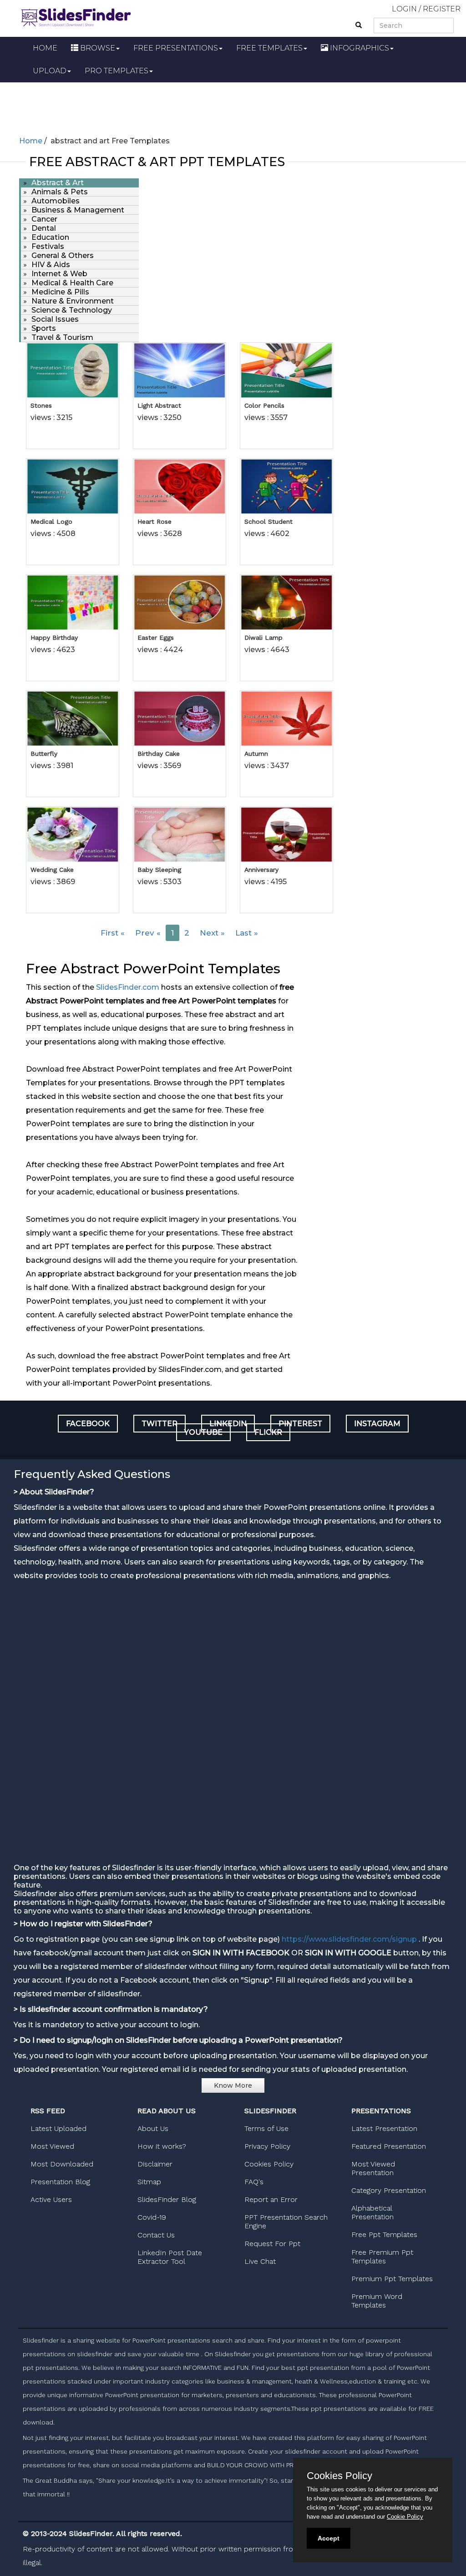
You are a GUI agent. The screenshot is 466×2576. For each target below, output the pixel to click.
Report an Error (271, 2199)
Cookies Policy (269, 2164)
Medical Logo (51, 521)
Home (31, 141)
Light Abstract (159, 405)
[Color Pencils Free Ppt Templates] (286, 370)
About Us (153, 2128)
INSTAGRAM (377, 1424)
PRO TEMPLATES (116, 71)
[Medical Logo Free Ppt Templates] (73, 486)
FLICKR (268, 1432)
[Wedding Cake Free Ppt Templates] (73, 835)
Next (212, 933)
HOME (45, 48)
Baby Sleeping (159, 870)
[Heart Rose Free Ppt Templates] (180, 486)
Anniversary (261, 870)
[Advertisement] (233, 107)
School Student (268, 521)
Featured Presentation (389, 2146)
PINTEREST (300, 1424)
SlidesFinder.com (128, 987)
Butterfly (44, 754)
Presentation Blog (60, 2182)
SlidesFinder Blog (167, 2199)
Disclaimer (155, 2164)
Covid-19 (152, 2217)
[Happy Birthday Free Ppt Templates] (73, 602)
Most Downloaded (62, 2164)
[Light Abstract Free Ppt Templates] (180, 370)
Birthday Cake (159, 754)
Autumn (256, 754)
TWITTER (160, 1424)
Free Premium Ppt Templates (382, 2257)
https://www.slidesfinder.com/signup (349, 1939)
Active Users (51, 2199)
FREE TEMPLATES (269, 48)
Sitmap (149, 2182)
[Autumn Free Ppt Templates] (286, 719)
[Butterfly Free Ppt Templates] (73, 719)
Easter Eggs (156, 638)
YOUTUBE (203, 1432)
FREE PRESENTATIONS (176, 48)
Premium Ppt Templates (392, 2279)
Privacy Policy (267, 2146)
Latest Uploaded (58, 2128)
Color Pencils (264, 405)
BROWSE (97, 48)
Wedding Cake (52, 870)
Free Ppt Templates (384, 2234)
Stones (41, 405)
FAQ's (254, 2182)
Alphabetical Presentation (372, 2212)
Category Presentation (389, 2190)
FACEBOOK (88, 1424)
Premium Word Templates (377, 2301)
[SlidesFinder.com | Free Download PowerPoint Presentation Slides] (76, 16)
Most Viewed (52, 2146)
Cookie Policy (405, 2517)
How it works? (162, 2146)
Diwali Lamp (263, 638)
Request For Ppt (272, 2244)
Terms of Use (266, 2128)
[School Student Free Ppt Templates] (286, 486)
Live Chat (260, 2261)
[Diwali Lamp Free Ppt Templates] (286, 602)
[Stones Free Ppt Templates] (73, 370)
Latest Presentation (384, 2128)
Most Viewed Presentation (373, 2168)
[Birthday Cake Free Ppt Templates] (180, 719)
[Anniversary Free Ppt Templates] (286, 835)
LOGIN (404, 9)
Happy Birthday (54, 638)
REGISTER (442, 9)
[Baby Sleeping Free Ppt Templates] (180, 835)
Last (247, 933)
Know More (233, 2085)
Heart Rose (154, 521)
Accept (329, 2538)
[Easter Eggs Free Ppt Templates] (180, 602)
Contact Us (156, 2235)
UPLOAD (50, 71)
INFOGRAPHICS (359, 48)
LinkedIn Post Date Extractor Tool (170, 2257)
